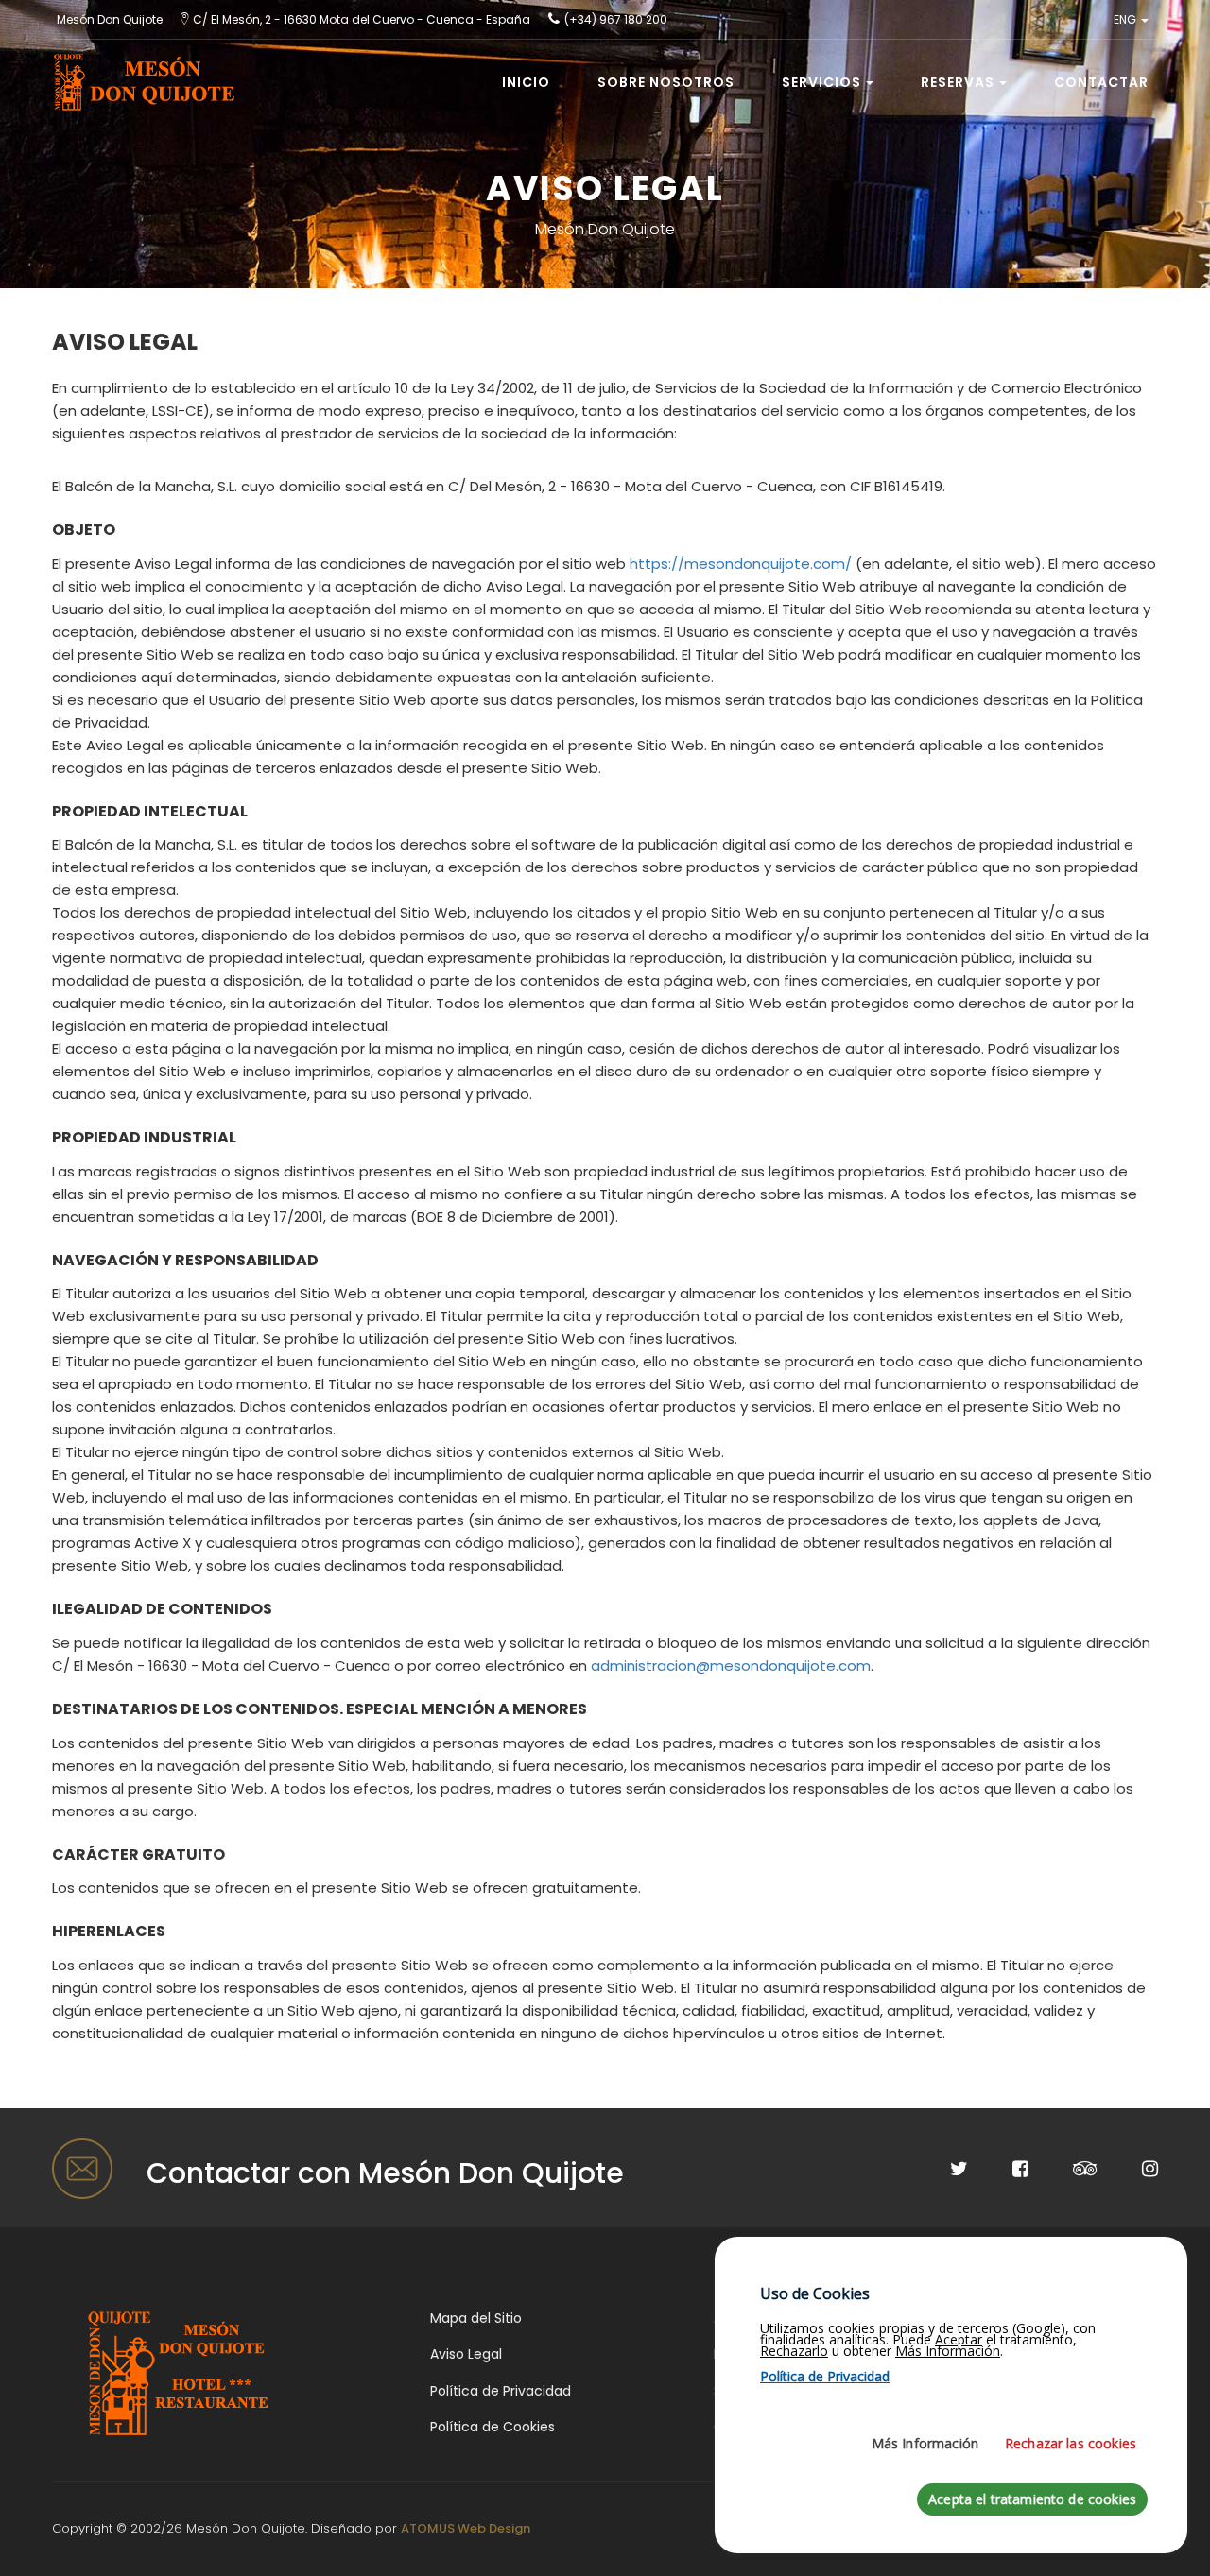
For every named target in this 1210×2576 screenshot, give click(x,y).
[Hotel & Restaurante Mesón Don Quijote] (180, 2371)
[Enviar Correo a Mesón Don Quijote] (85, 2169)
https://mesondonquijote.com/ (741, 564)
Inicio (526, 82)
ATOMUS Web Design (466, 2528)
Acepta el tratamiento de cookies (1032, 2499)
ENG (1126, 19)
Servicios (821, 82)
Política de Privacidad (501, 2391)
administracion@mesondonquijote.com (731, 1666)
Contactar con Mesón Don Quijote (385, 2173)
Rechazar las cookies (1071, 2443)
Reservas (958, 82)
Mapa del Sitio (476, 2318)
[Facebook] (1000, 2171)
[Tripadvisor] (1065, 2171)
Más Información (925, 2443)
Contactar (1101, 82)
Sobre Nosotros (666, 82)
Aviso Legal (466, 2354)
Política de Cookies (493, 2427)
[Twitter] (939, 2171)
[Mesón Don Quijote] (138, 63)
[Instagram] (1130, 2171)
